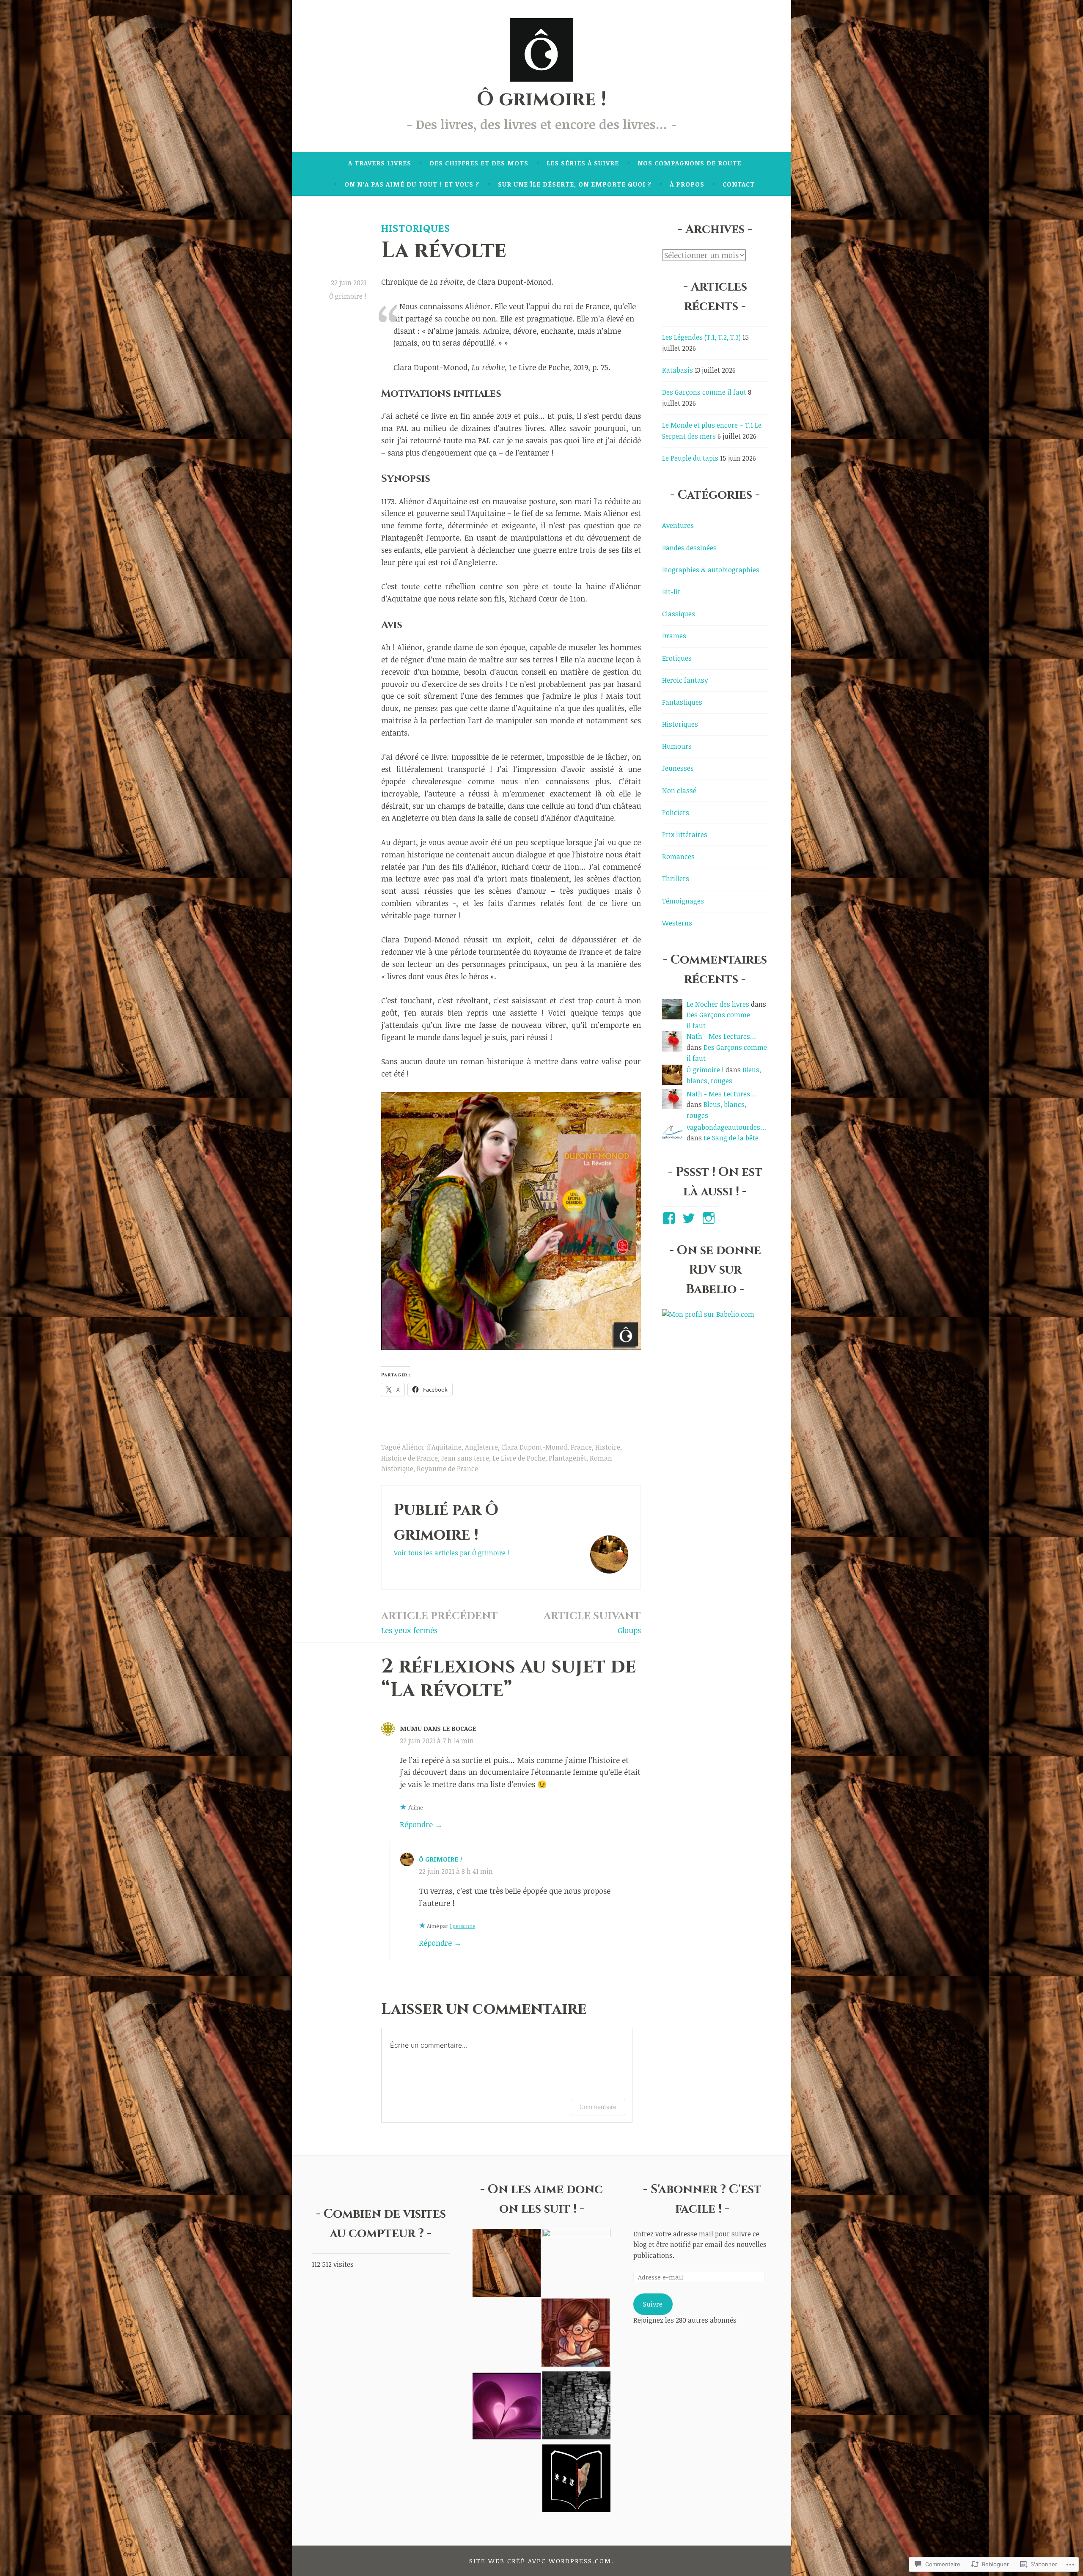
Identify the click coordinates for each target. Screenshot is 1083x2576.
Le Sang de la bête (731, 1138)
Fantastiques (682, 702)
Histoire (608, 1447)
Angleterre (481, 1447)
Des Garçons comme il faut (704, 392)
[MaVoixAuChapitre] (507, 2407)
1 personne (462, 1926)
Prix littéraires (685, 835)
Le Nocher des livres (718, 1004)
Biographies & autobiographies (711, 570)
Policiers (676, 813)
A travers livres (380, 163)
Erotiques (677, 658)
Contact (739, 184)
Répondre (416, 1824)
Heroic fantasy (685, 680)
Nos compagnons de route (689, 163)
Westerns (677, 923)
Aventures (678, 525)
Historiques (416, 228)
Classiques (679, 614)
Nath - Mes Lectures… (721, 1036)
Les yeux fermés (440, 1622)
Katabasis (678, 370)
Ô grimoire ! (541, 99)
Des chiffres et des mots (479, 163)
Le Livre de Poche (519, 1458)
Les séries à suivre (583, 163)
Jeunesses (678, 768)
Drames (674, 636)
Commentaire (598, 2107)
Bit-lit (671, 592)
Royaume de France (447, 1469)
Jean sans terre (465, 1458)
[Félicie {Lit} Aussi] (576, 2407)
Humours (677, 746)
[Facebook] (670, 1218)
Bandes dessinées (689, 548)
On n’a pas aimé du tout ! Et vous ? (412, 184)
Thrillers (676, 879)
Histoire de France (410, 1458)
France (581, 1447)
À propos (687, 184)
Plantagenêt (568, 1458)
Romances (678, 857)
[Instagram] (710, 1218)
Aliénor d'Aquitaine (432, 1447)
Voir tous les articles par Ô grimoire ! (452, 1553)
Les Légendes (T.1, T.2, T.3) (701, 337)
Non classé (679, 791)
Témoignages (683, 901)
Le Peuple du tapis (690, 458)
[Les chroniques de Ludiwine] (576, 2480)
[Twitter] (690, 1218)
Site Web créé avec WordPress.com (540, 2561)
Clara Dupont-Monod (534, 1447)
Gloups (592, 1622)
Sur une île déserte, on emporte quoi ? (575, 184)
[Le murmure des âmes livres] (576, 2263)
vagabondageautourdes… (726, 1127)
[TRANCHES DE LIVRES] (576, 2334)
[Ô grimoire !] (507, 2264)
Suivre (653, 2304)
